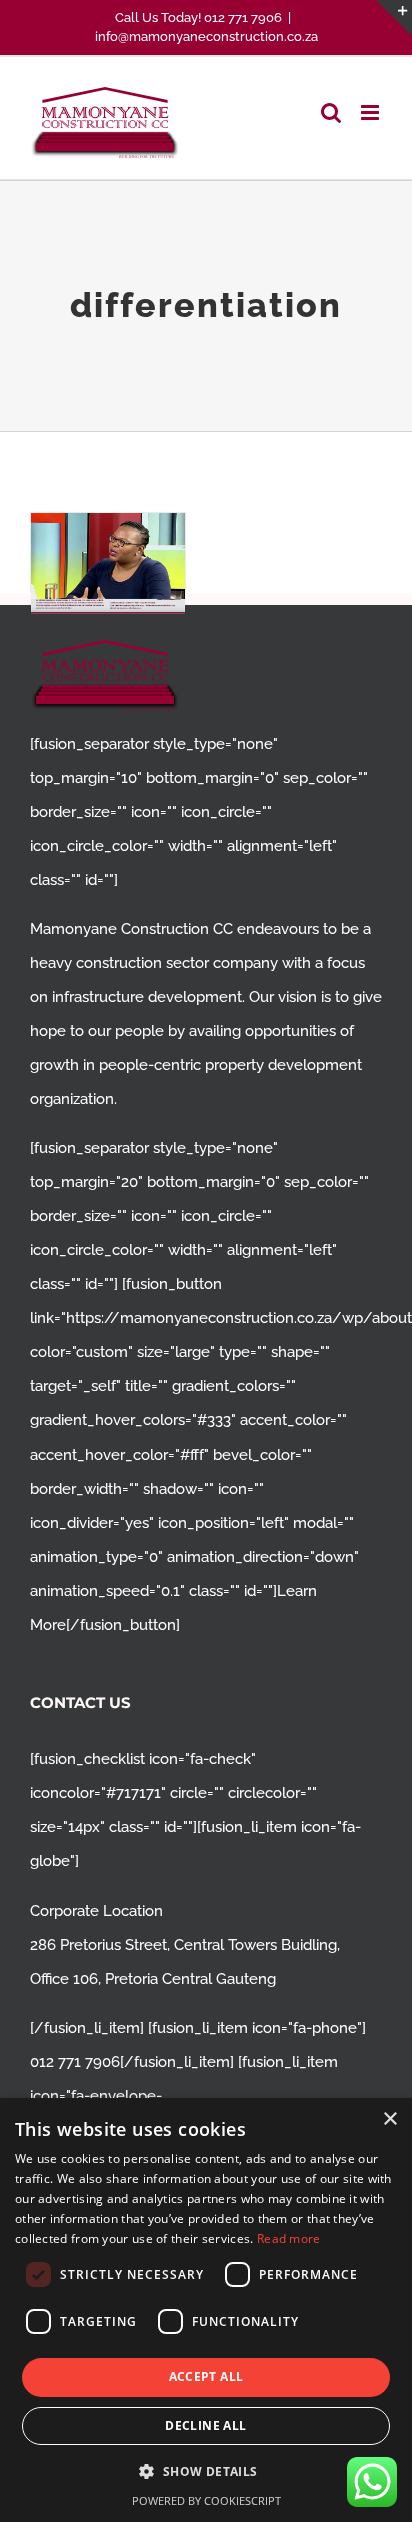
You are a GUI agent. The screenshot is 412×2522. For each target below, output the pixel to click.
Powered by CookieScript (206, 2500)
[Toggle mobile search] (331, 112)
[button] (205, 2471)
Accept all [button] (206, 2376)
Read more (289, 2238)
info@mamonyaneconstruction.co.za (206, 36)
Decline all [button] (205, 2425)
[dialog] (206, 2310)
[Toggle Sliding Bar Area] (394, 18)
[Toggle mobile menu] (371, 112)
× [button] (389, 2119)
